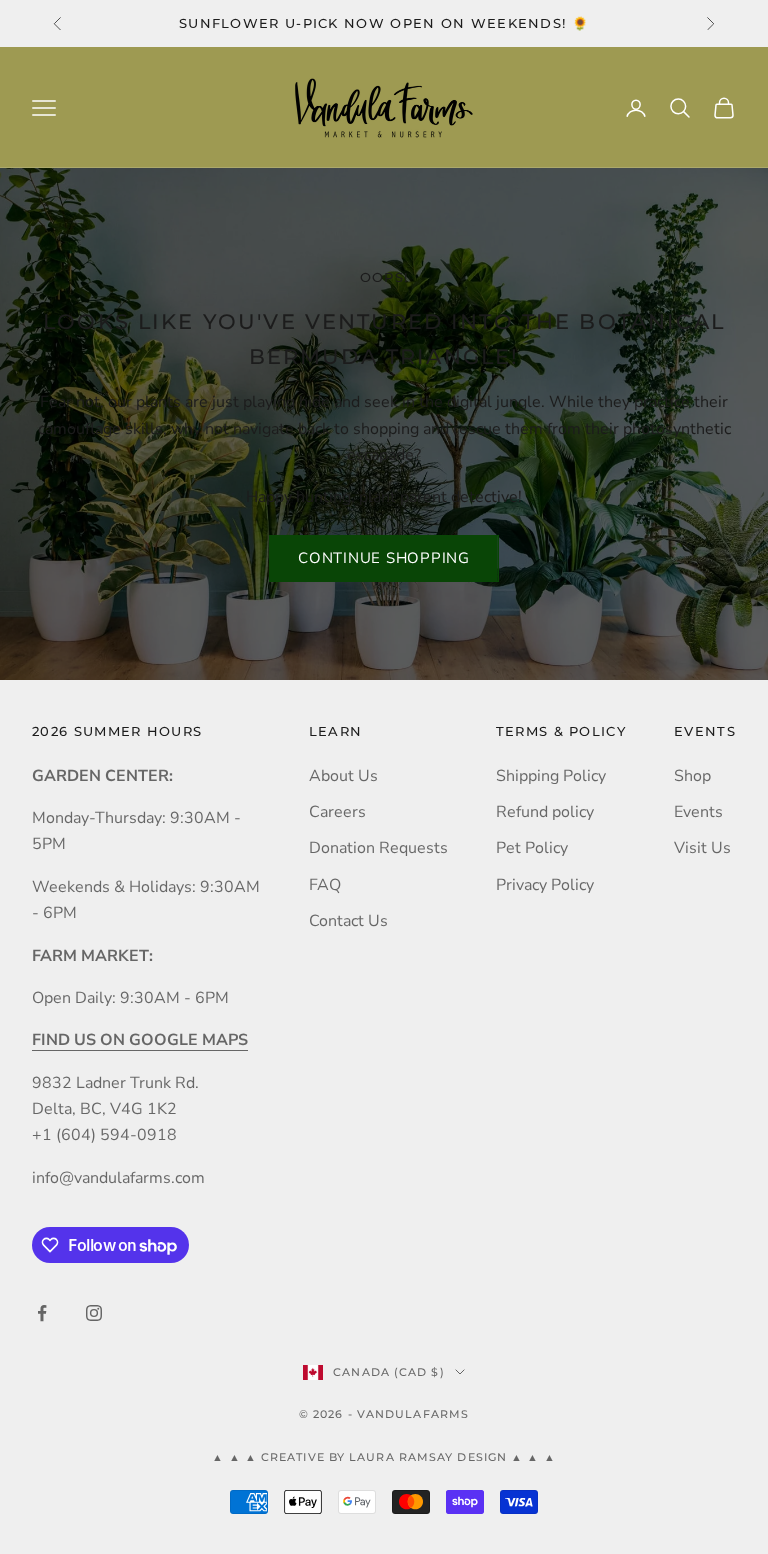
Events (698, 812)
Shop (692, 776)
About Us (343, 776)
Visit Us (702, 848)
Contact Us (348, 921)
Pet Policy (532, 848)
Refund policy (545, 812)
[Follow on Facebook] (42, 1313)
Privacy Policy (545, 885)
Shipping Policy (551, 776)
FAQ (325, 885)
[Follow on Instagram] (94, 1313)
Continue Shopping (384, 558)
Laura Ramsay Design (430, 1457)
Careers (337, 812)
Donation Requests (378, 848)
